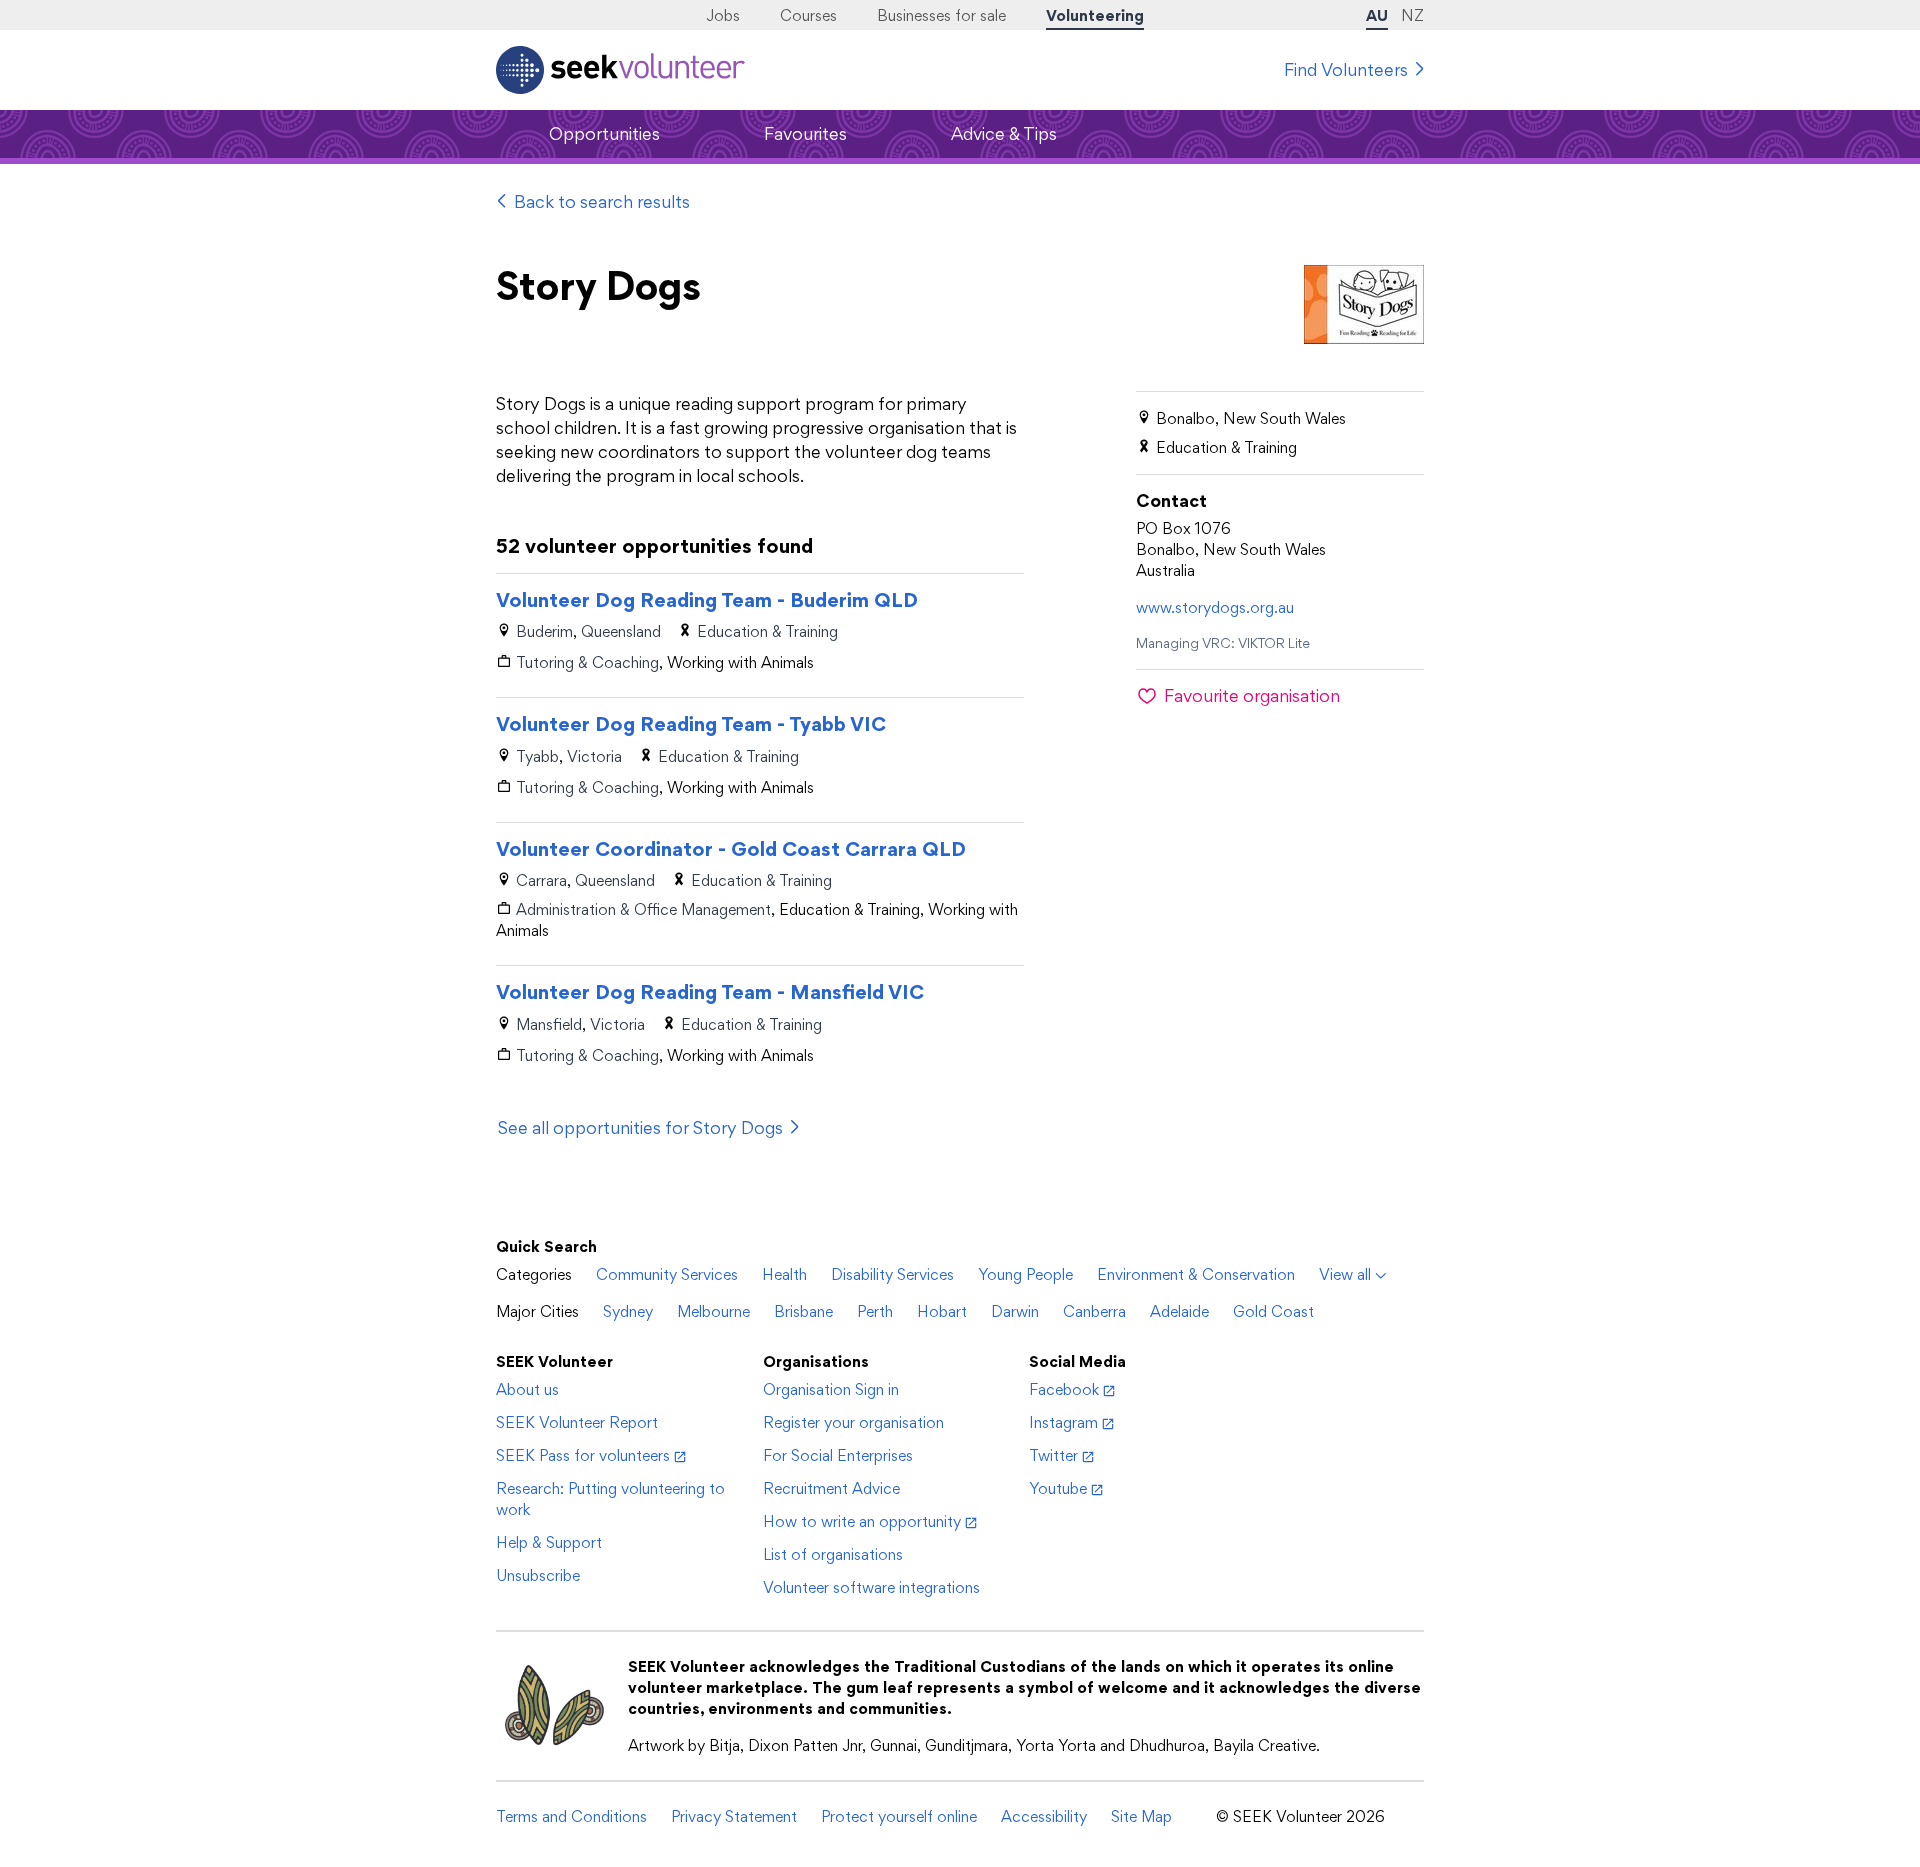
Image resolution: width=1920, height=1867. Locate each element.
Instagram (1063, 1422)
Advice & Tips (1004, 133)
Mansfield (549, 1024)
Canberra (1094, 1311)
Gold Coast (1273, 1311)
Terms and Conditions (571, 1816)
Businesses (941, 15)
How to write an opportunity (862, 1521)
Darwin (1015, 1311)
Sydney (628, 1311)
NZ (1412, 15)
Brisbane (803, 1311)
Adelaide (1179, 1311)
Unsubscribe (538, 1575)
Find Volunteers (1346, 69)
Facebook (1064, 1389)
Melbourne (713, 1311)
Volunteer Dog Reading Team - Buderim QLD (707, 600)
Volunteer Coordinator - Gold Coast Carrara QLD (731, 849)
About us (527, 1389)
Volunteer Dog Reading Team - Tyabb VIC (691, 724)
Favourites (805, 133)
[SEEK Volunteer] (620, 70)
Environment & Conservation (1196, 1274)
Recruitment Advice (831, 1488)
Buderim (544, 631)
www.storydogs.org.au (1215, 607)
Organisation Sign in (831, 1389)
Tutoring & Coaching (587, 662)
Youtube (1058, 1488)
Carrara (541, 880)
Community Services (667, 1274)
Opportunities (604, 133)
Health (784, 1274)
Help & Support (549, 1542)
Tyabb (537, 756)
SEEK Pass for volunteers (583, 1455)
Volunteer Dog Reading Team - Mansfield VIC (710, 992)
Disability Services (892, 1274)
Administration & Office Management (643, 909)
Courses (808, 15)
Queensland (621, 631)
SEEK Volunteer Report (577, 1422)
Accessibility (1044, 1816)
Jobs (723, 15)
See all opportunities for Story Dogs (640, 1127)
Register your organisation (853, 1422)
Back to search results (602, 201)
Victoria (594, 756)
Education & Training (767, 631)
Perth (875, 1311)
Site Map (1141, 1816)
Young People (1025, 1274)
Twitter (1053, 1455)
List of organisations (833, 1554)
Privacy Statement (734, 1816)
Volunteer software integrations (871, 1587)
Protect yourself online (899, 1816)
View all (1345, 1274)
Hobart (942, 1311)
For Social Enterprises (838, 1455)
